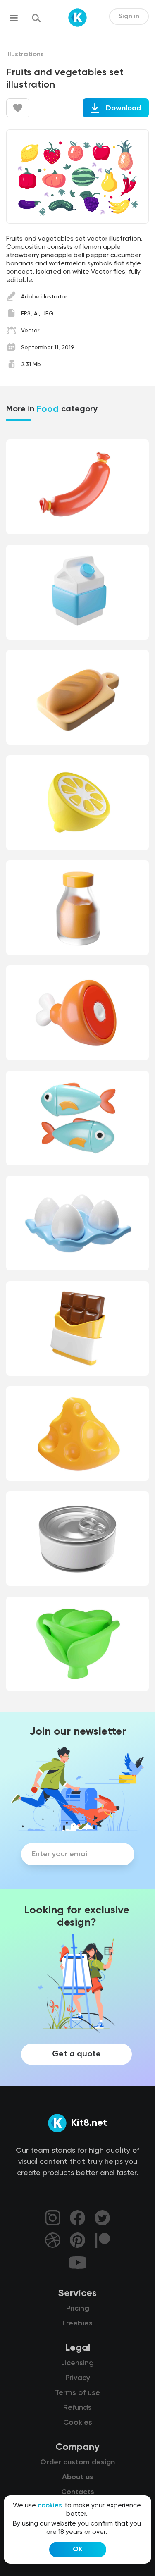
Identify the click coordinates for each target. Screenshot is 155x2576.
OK (78, 2550)
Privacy (78, 2378)
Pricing (78, 2309)
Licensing (77, 2363)
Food (48, 409)
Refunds (77, 2408)
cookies (50, 2506)
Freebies (77, 2323)
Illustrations (25, 55)
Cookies (78, 2423)
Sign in (129, 17)
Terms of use (77, 2393)
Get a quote (76, 2054)
